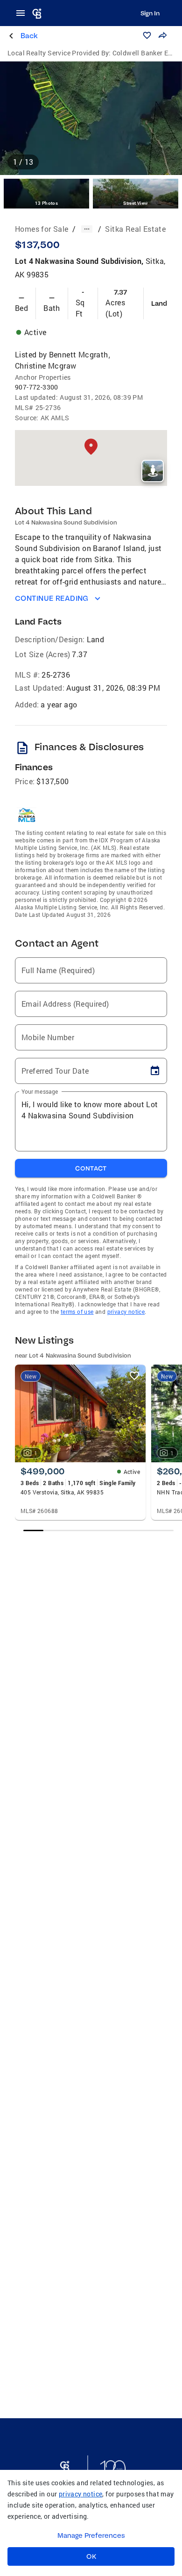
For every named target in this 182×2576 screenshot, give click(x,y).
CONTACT (91, 1168)
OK (91, 2556)
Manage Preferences (91, 2536)
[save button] (147, 35)
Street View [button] (135, 203)
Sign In (150, 13)
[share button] (162, 35)
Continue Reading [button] (52, 598)
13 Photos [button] (47, 203)
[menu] (23, 13)
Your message (40, 1091)
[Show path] (87, 229)
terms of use (77, 1312)
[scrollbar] (98, 1530)
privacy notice (126, 1312)
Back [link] (29, 36)
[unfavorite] (134, 1376)
